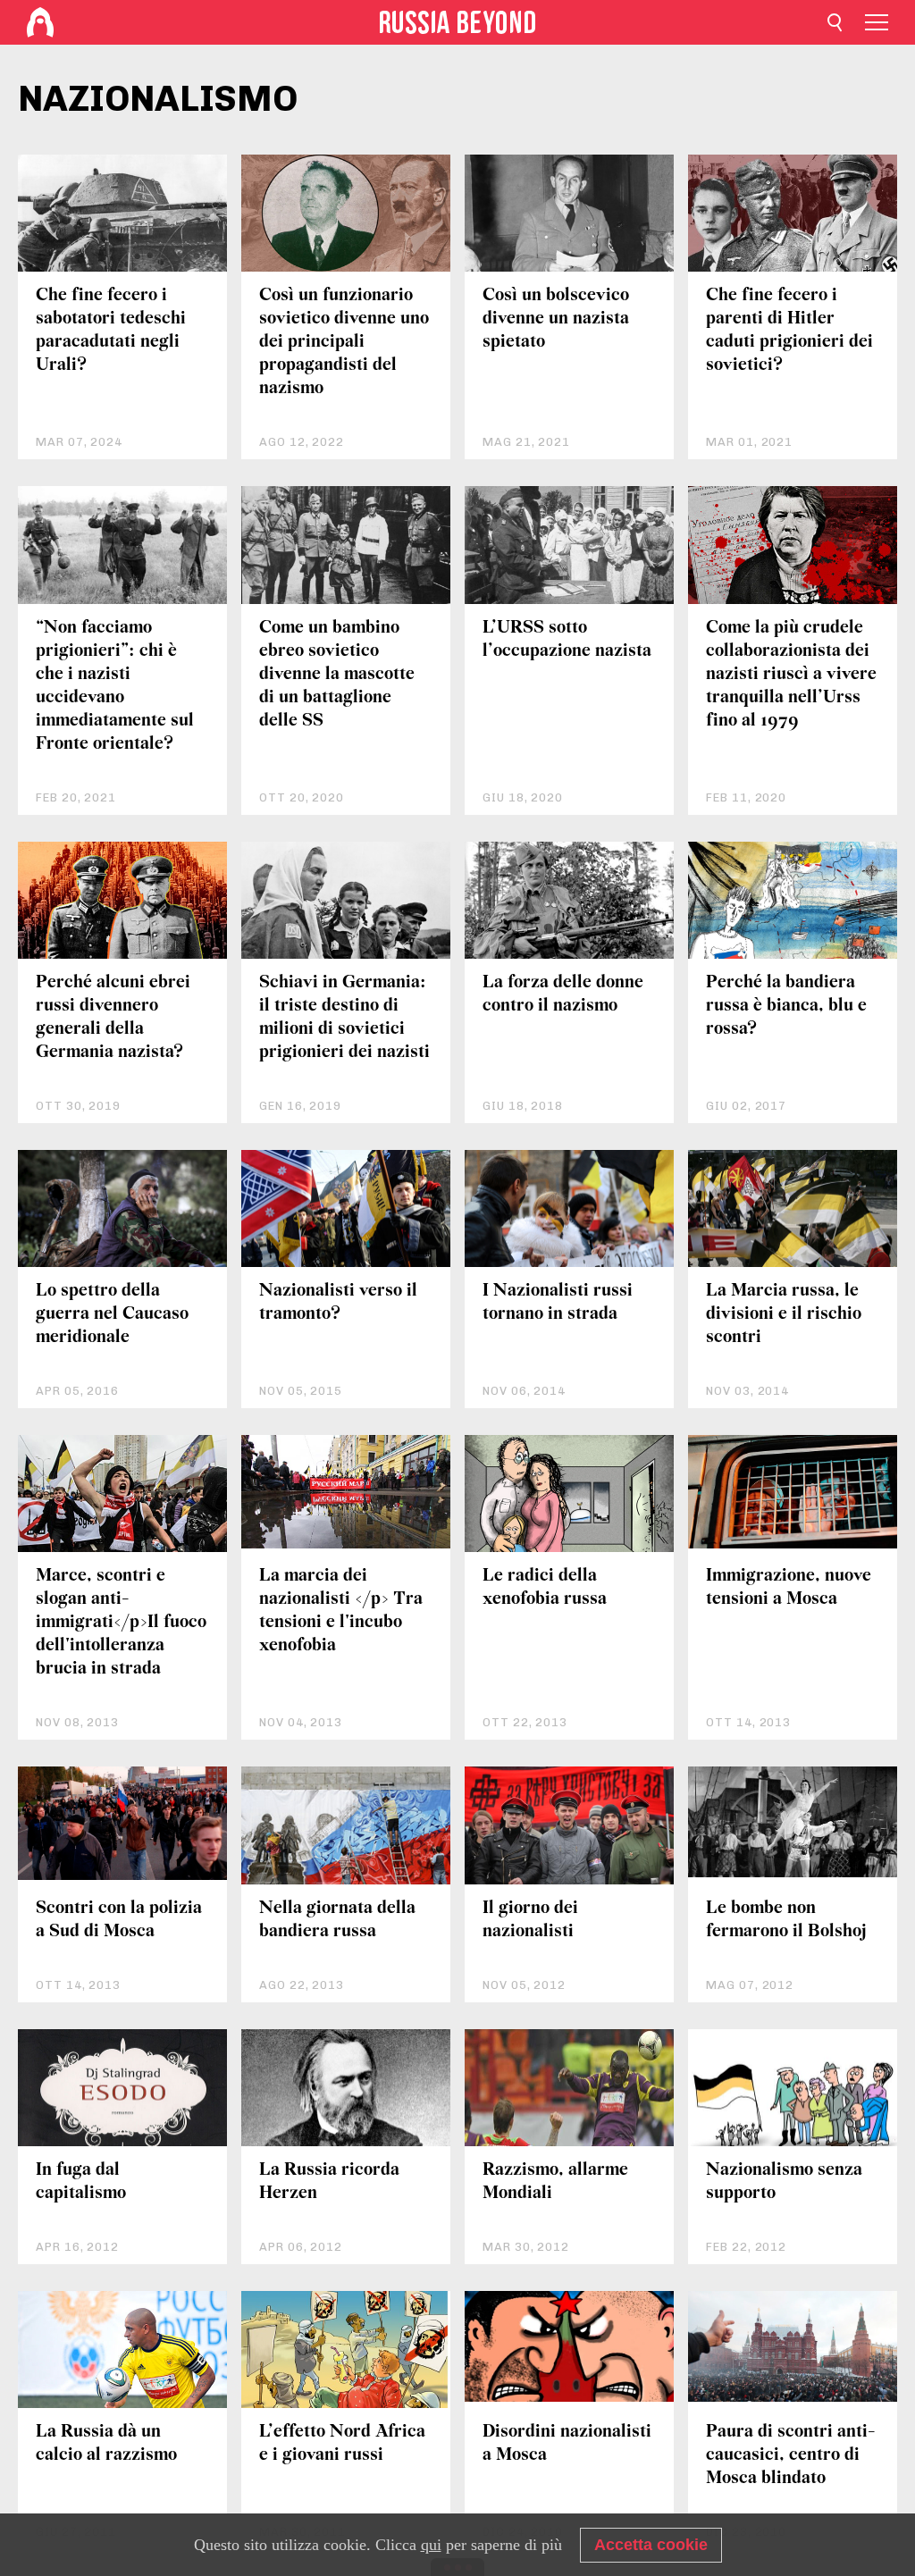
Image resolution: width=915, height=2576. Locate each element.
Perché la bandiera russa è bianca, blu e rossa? (786, 1006)
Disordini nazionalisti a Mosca (567, 2443)
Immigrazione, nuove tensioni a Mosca (789, 1587)
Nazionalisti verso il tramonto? (338, 1302)
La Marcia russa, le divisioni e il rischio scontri (784, 1314)
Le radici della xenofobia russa (545, 1587)
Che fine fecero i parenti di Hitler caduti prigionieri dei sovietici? (789, 330)
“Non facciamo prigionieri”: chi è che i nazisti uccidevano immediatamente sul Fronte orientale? (115, 686)
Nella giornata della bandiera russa (337, 1920)
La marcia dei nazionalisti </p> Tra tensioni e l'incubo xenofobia (341, 1611)
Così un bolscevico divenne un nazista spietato (556, 319)
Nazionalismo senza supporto (784, 2182)
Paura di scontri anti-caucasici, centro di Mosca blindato (791, 2455)
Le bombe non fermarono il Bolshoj (786, 1920)
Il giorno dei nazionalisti (530, 1920)
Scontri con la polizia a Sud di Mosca (119, 1920)
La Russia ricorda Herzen (329, 2182)
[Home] (40, 22)
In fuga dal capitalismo (81, 2182)
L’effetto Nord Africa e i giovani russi (342, 2443)
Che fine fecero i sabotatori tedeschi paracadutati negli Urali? (111, 330)
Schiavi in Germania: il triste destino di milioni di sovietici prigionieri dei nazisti (344, 1017)
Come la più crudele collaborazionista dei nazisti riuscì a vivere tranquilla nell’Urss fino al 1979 (791, 674)
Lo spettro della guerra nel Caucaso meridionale (112, 1314)
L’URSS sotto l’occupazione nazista (567, 639)
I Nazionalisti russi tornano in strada (558, 1302)
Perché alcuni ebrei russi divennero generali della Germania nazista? (113, 1017)
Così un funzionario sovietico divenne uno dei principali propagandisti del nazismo (344, 342)
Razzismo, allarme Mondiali (555, 2182)
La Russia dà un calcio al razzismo (106, 2443)
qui (431, 2545)
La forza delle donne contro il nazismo (563, 994)
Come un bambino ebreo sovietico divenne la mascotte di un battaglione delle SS (337, 674)
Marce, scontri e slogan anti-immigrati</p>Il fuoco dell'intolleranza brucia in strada (121, 1622)
